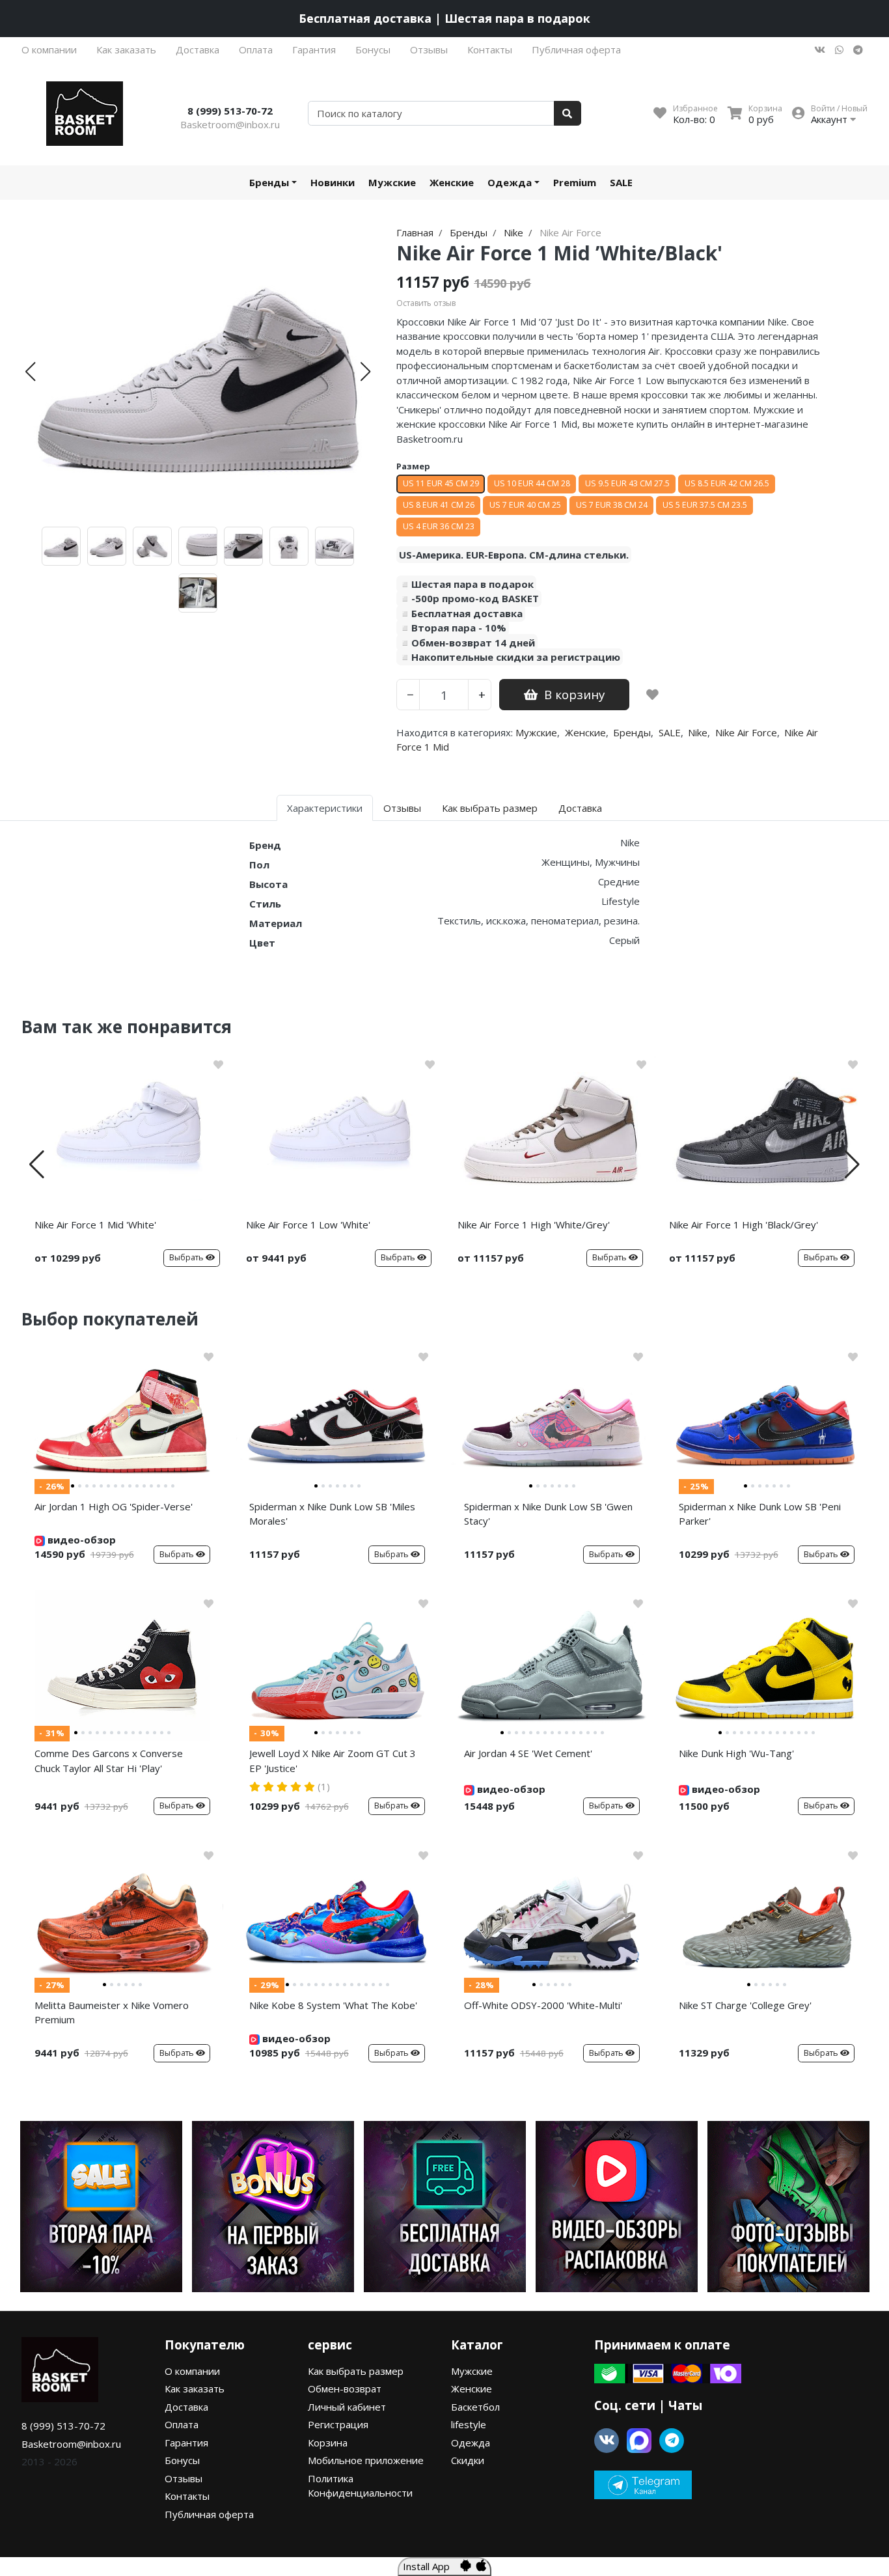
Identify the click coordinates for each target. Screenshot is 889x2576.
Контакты (490, 49)
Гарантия (314, 49)
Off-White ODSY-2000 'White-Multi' (543, 2005)
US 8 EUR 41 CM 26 (439, 505)
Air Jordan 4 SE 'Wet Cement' (528, 1753)
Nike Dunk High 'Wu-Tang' (736, 1753)
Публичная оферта (576, 49)
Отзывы (429, 49)
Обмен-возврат (345, 2389)
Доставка (198, 49)
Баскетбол (475, 2407)
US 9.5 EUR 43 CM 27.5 (627, 483)
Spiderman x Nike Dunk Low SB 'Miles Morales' (332, 1514)
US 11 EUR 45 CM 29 (441, 483)
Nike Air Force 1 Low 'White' (308, 1225)
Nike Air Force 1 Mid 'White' (95, 1225)
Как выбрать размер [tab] (490, 808)
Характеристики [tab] (325, 808)
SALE (621, 182)
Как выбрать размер (356, 2371)
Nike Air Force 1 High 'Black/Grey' (744, 1225)
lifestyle (469, 2424)
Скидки (468, 2460)
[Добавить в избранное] (652, 695)
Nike (698, 732)
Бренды (269, 182)
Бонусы (373, 49)
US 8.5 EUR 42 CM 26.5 (727, 483)
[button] (30, 372)
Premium (575, 182)
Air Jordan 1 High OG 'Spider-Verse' (114, 1506)
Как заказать (126, 49)
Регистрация (338, 2424)
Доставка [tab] (580, 808)
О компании (49, 49)
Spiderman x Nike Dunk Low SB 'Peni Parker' (760, 1514)
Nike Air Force (746, 732)
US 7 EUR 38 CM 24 (612, 505)
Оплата (256, 49)
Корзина (328, 2443)
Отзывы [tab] (402, 808)
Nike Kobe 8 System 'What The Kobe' (333, 2005)
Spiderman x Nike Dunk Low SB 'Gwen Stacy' (548, 1514)
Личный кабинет (347, 2407)
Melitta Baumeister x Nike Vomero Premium (112, 2013)
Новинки (333, 182)
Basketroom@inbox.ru (230, 124)
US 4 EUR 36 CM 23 (439, 526)
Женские (452, 182)
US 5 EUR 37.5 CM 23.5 (705, 505)
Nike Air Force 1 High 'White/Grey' (534, 1225)
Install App (431, 2566)
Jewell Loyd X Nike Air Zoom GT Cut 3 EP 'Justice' (333, 1761)
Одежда (510, 182)
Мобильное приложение (366, 2460)
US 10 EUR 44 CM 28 (532, 483)
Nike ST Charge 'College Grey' (745, 2005)
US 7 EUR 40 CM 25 (525, 505)
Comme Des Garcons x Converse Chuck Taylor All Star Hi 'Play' (109, 1761)
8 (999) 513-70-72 (230, 111)
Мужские (392, 182)
